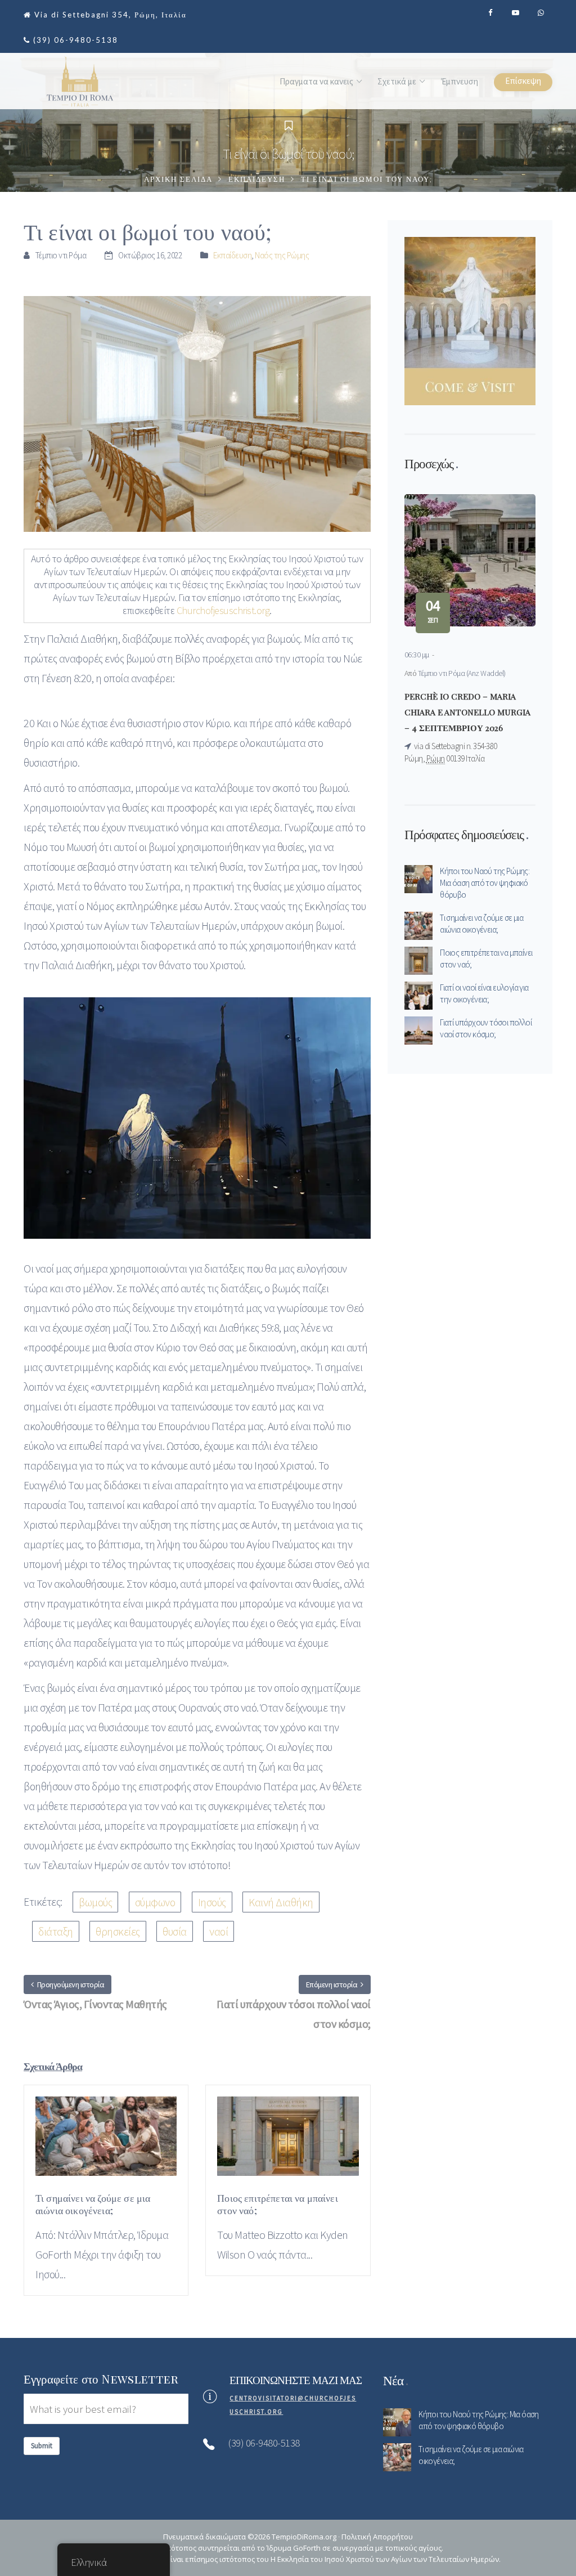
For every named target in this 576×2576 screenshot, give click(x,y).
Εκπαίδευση (257, 180)
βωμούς (95, 1902)
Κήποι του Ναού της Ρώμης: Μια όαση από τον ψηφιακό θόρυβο (485, 883)
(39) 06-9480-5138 (76, 40)
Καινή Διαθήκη (281, 1902)
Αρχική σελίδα (178, 180)
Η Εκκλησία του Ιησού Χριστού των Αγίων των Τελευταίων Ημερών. (386, 2559)
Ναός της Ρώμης (282, 255)
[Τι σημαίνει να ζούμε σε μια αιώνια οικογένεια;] (106, 2142)
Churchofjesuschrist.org (223, 610)
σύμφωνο (155, 1902)
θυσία (175, 1931)
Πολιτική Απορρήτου (377, 2537)
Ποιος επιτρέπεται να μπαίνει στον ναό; (486, 958)
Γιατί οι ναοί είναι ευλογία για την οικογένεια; (484, 993)
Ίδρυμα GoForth (294, 2548)
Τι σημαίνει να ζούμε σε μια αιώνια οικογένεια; (481, 924)
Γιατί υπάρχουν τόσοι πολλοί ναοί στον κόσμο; (486, 1028)
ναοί (219, 1931)
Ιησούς (212, 1902)
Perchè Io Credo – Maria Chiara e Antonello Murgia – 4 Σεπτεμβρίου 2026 (467, 712)
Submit (42, 2446)
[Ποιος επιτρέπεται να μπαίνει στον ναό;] (288, 2142)
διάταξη (56, 1931)
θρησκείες (118, 1931)
